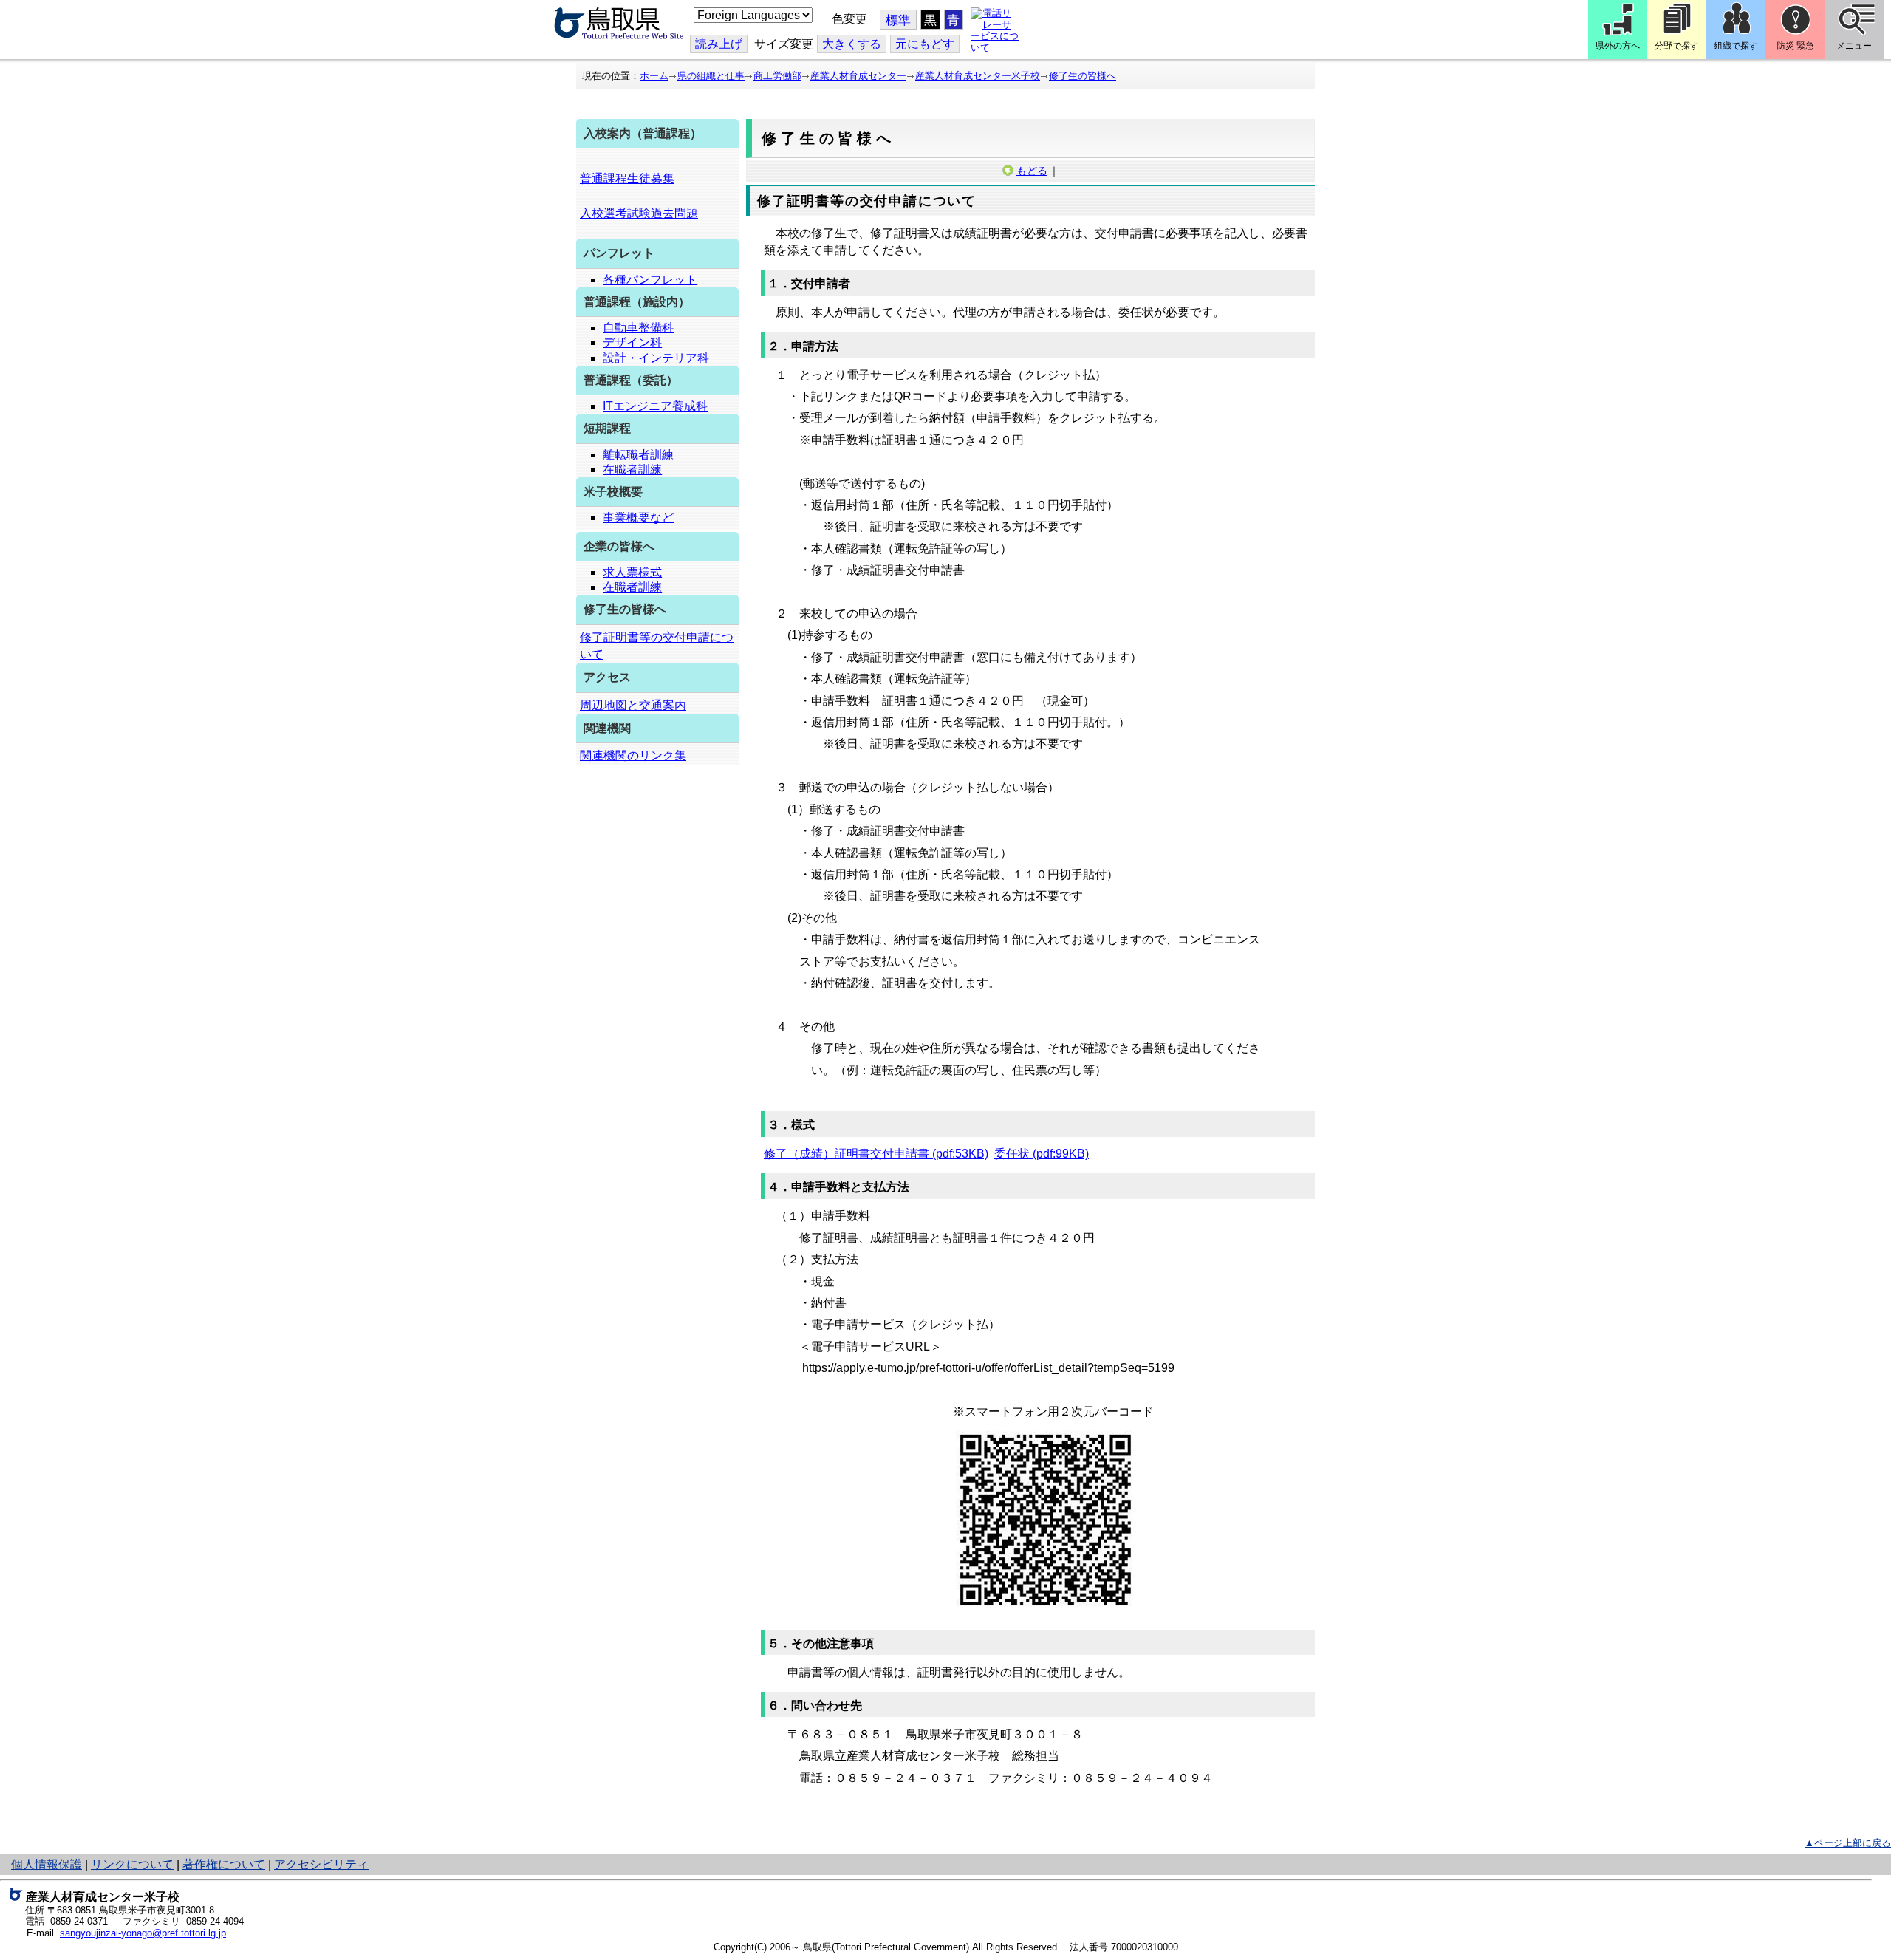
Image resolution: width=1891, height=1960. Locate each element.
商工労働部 (777, 76)
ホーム (654, 76)
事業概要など (638, 518)
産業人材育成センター (858, 76)
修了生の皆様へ (1083, 76)
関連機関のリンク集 (633, 755)
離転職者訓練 (638, 455)
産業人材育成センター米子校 (978, 76)
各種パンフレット (650, 280)
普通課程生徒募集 (627, 178)
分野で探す (1677, 46)
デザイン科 (632, 342)
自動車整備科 (638, 328)
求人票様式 (632, 572)
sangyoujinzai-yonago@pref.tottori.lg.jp (143, 1933)
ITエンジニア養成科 (655, 406)
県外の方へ (1618, 46)
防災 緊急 (1795, 46)
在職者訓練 (632, 469)
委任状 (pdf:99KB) (1042, 1154)
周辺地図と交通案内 (633, 705)
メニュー (1854, 46)
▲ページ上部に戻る (1848, 1843)
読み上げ (719, 44)
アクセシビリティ (321, 1864)
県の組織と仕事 (711, 76)
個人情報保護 (47, 1864)
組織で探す (1736, 46)
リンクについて (132, 1864)
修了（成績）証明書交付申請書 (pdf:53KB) (876, 1154)
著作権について (224, 1864)
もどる (1032, 171)
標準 (898, 20)
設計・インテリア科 (656, 358)
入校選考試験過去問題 (639, 213)
